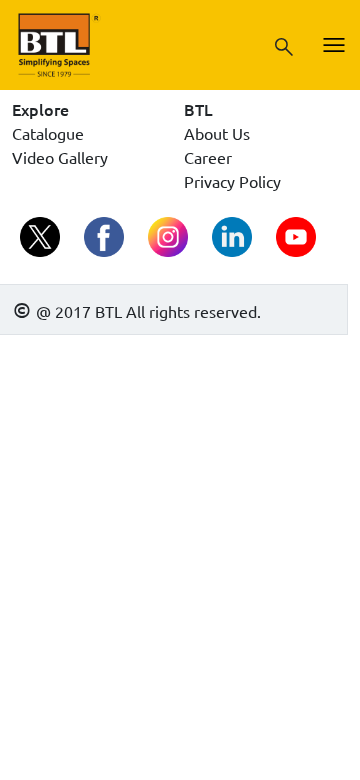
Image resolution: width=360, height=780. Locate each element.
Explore (40, 109)
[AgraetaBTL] (42, 238)
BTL (198, 109)
